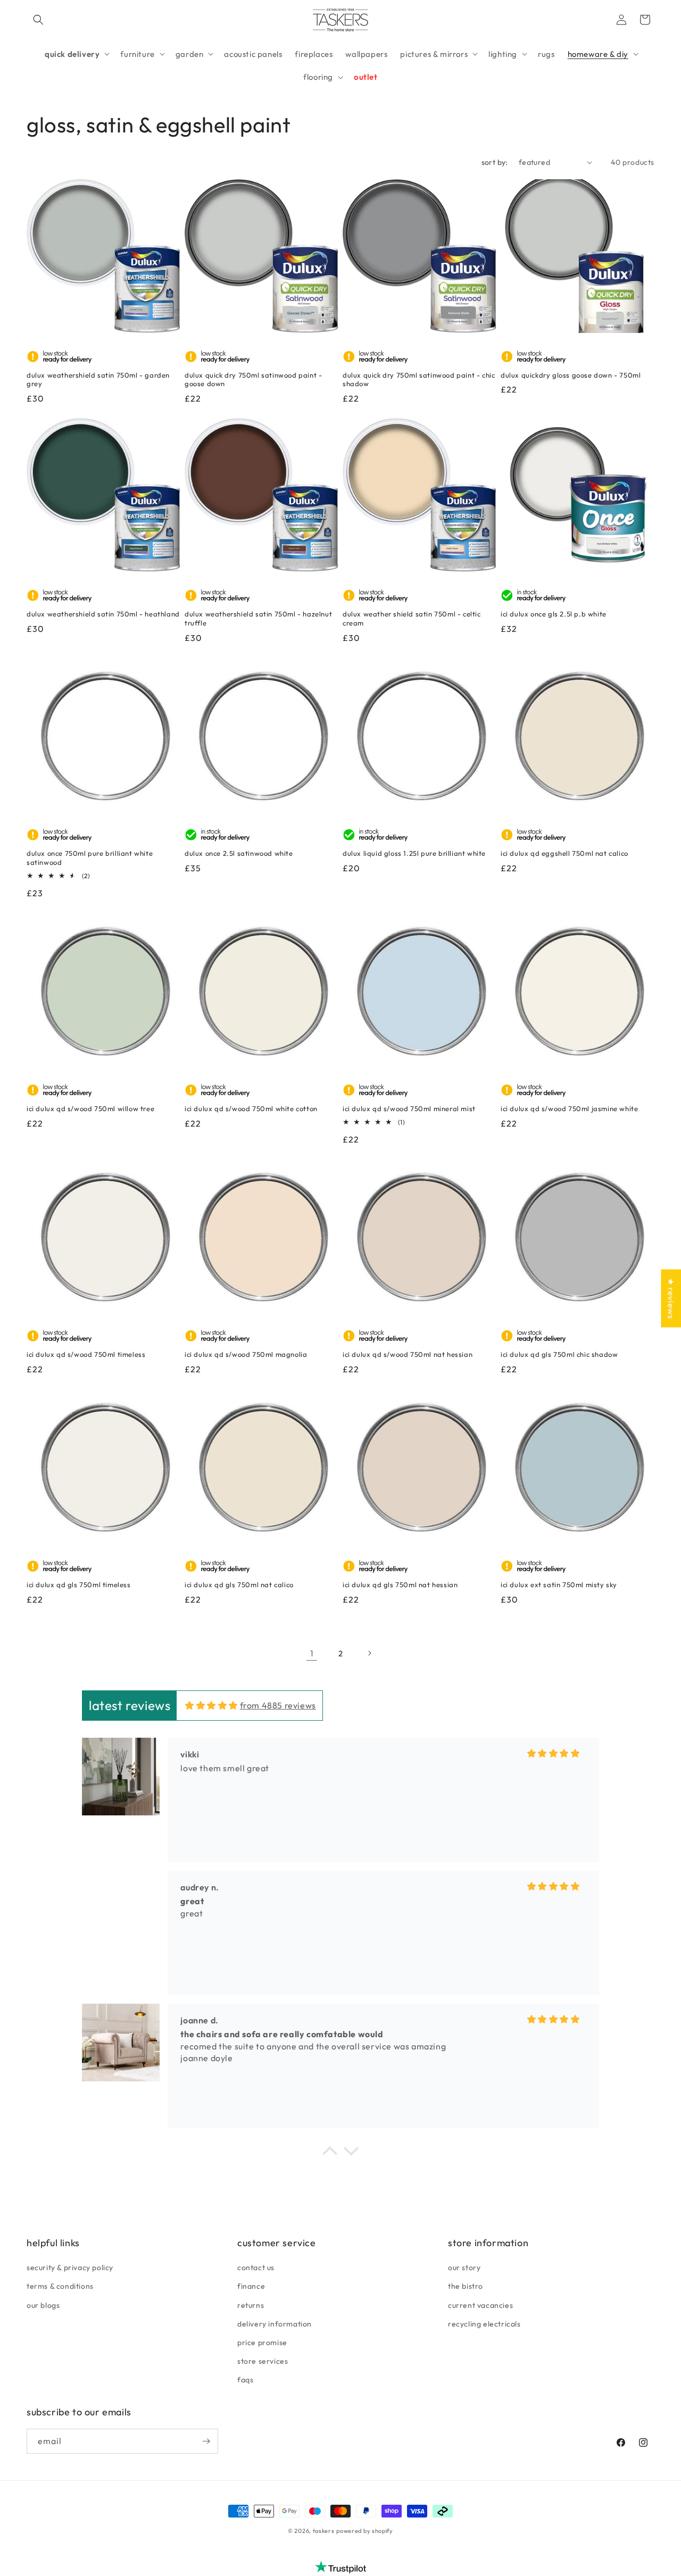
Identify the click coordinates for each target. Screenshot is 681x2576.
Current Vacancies (480, 2305)
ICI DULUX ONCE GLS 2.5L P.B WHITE (554, 614)
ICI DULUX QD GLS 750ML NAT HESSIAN (400, 1585)
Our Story (464, 2268)
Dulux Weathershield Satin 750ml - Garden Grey (98, 380)
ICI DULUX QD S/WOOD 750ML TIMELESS (86, 1354)
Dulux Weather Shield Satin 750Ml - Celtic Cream (412, 618)
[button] (38, 20)
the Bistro (466, 2287)
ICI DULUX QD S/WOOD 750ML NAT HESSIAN (408, 1354)
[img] (211, 1706)
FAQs (245, 2380)
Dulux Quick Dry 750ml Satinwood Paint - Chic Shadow (419, 380)
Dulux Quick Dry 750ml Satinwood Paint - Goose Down (253, 380)
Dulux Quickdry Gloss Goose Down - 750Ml (571, 375)
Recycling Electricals (484, 2324)
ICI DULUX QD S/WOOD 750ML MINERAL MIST (409, 1108)
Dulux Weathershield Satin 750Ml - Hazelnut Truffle (258, 618)
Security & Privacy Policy (70, 2268)
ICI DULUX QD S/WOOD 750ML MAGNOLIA (246, 1354)
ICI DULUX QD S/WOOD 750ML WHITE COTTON (251, 1108)
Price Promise (262, 2342)
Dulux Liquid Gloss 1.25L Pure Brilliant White (414, 853)
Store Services (263, 2362)
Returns (251, 2305)
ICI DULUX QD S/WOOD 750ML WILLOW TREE (90, 1108)
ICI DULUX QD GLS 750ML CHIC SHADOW (559, 1354)
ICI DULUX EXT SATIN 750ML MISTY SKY (559, 1585)
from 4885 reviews (278, 1706)
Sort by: (495, 162)
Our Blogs (43, 2305)
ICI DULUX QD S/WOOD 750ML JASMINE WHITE (569, 1108)
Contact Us (256, 2268)
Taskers (324, 2531)
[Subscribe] (206, 2441)
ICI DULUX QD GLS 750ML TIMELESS (79, 1585)
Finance (251, 2287)
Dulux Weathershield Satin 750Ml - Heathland (103, 614)
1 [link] (312, 1653)
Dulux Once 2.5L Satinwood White (239, 853)
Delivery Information (275, 2324)
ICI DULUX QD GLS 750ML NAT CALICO (239, 1585)
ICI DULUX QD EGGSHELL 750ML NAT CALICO (564, 853)
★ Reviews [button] (671, 1298)
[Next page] (369, 1653)
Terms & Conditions (60, 2287)
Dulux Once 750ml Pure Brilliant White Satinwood (90, 858)
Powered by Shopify (365, 2531)
